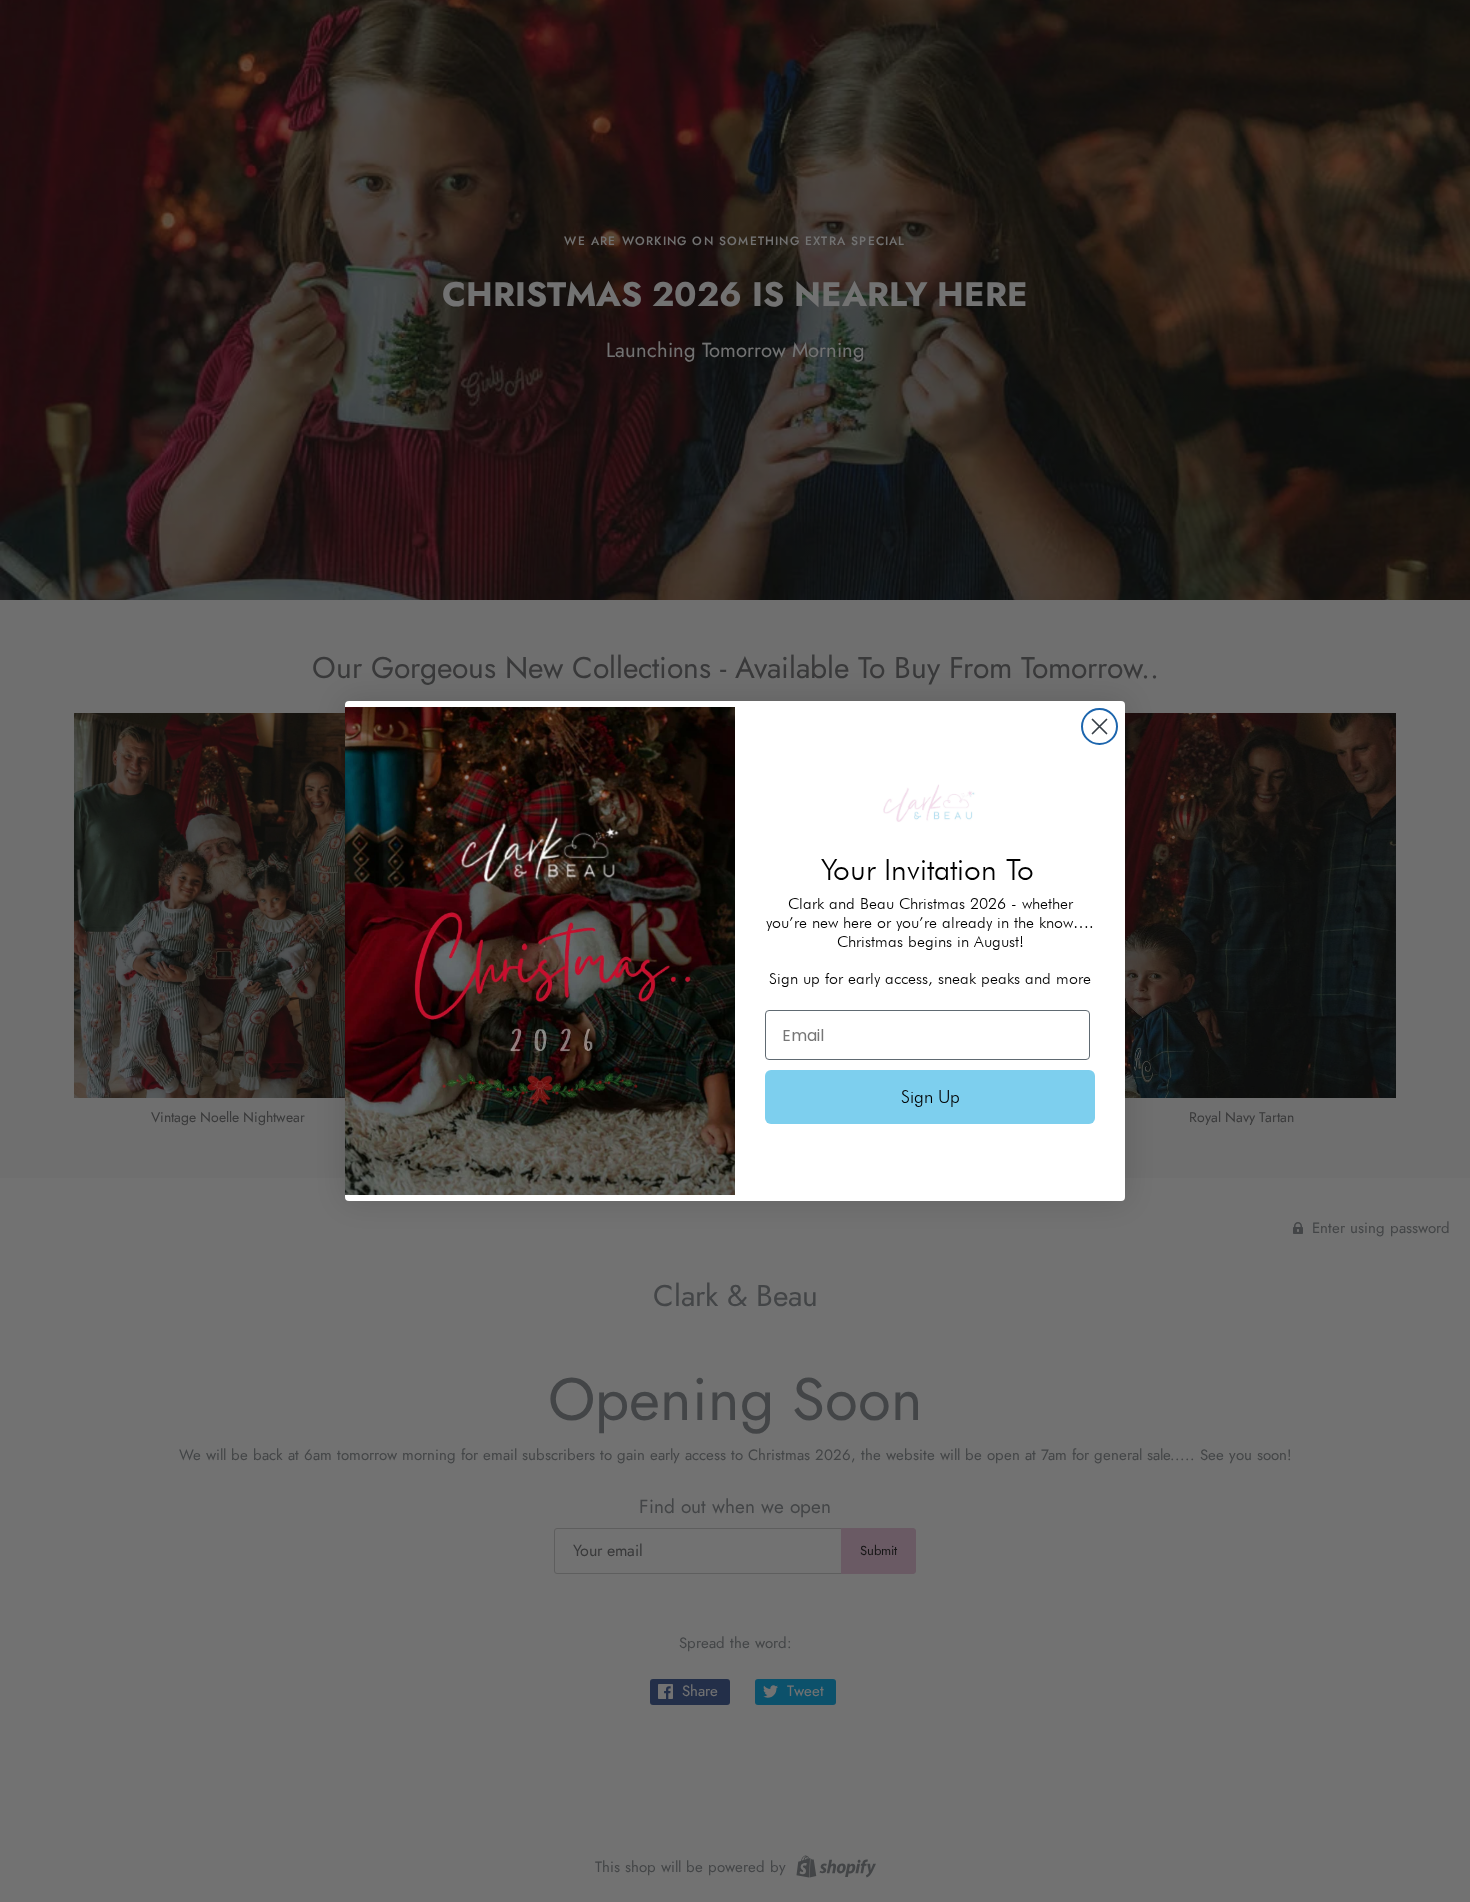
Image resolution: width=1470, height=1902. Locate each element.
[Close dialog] (1099, 726)
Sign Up (930, 1096)
